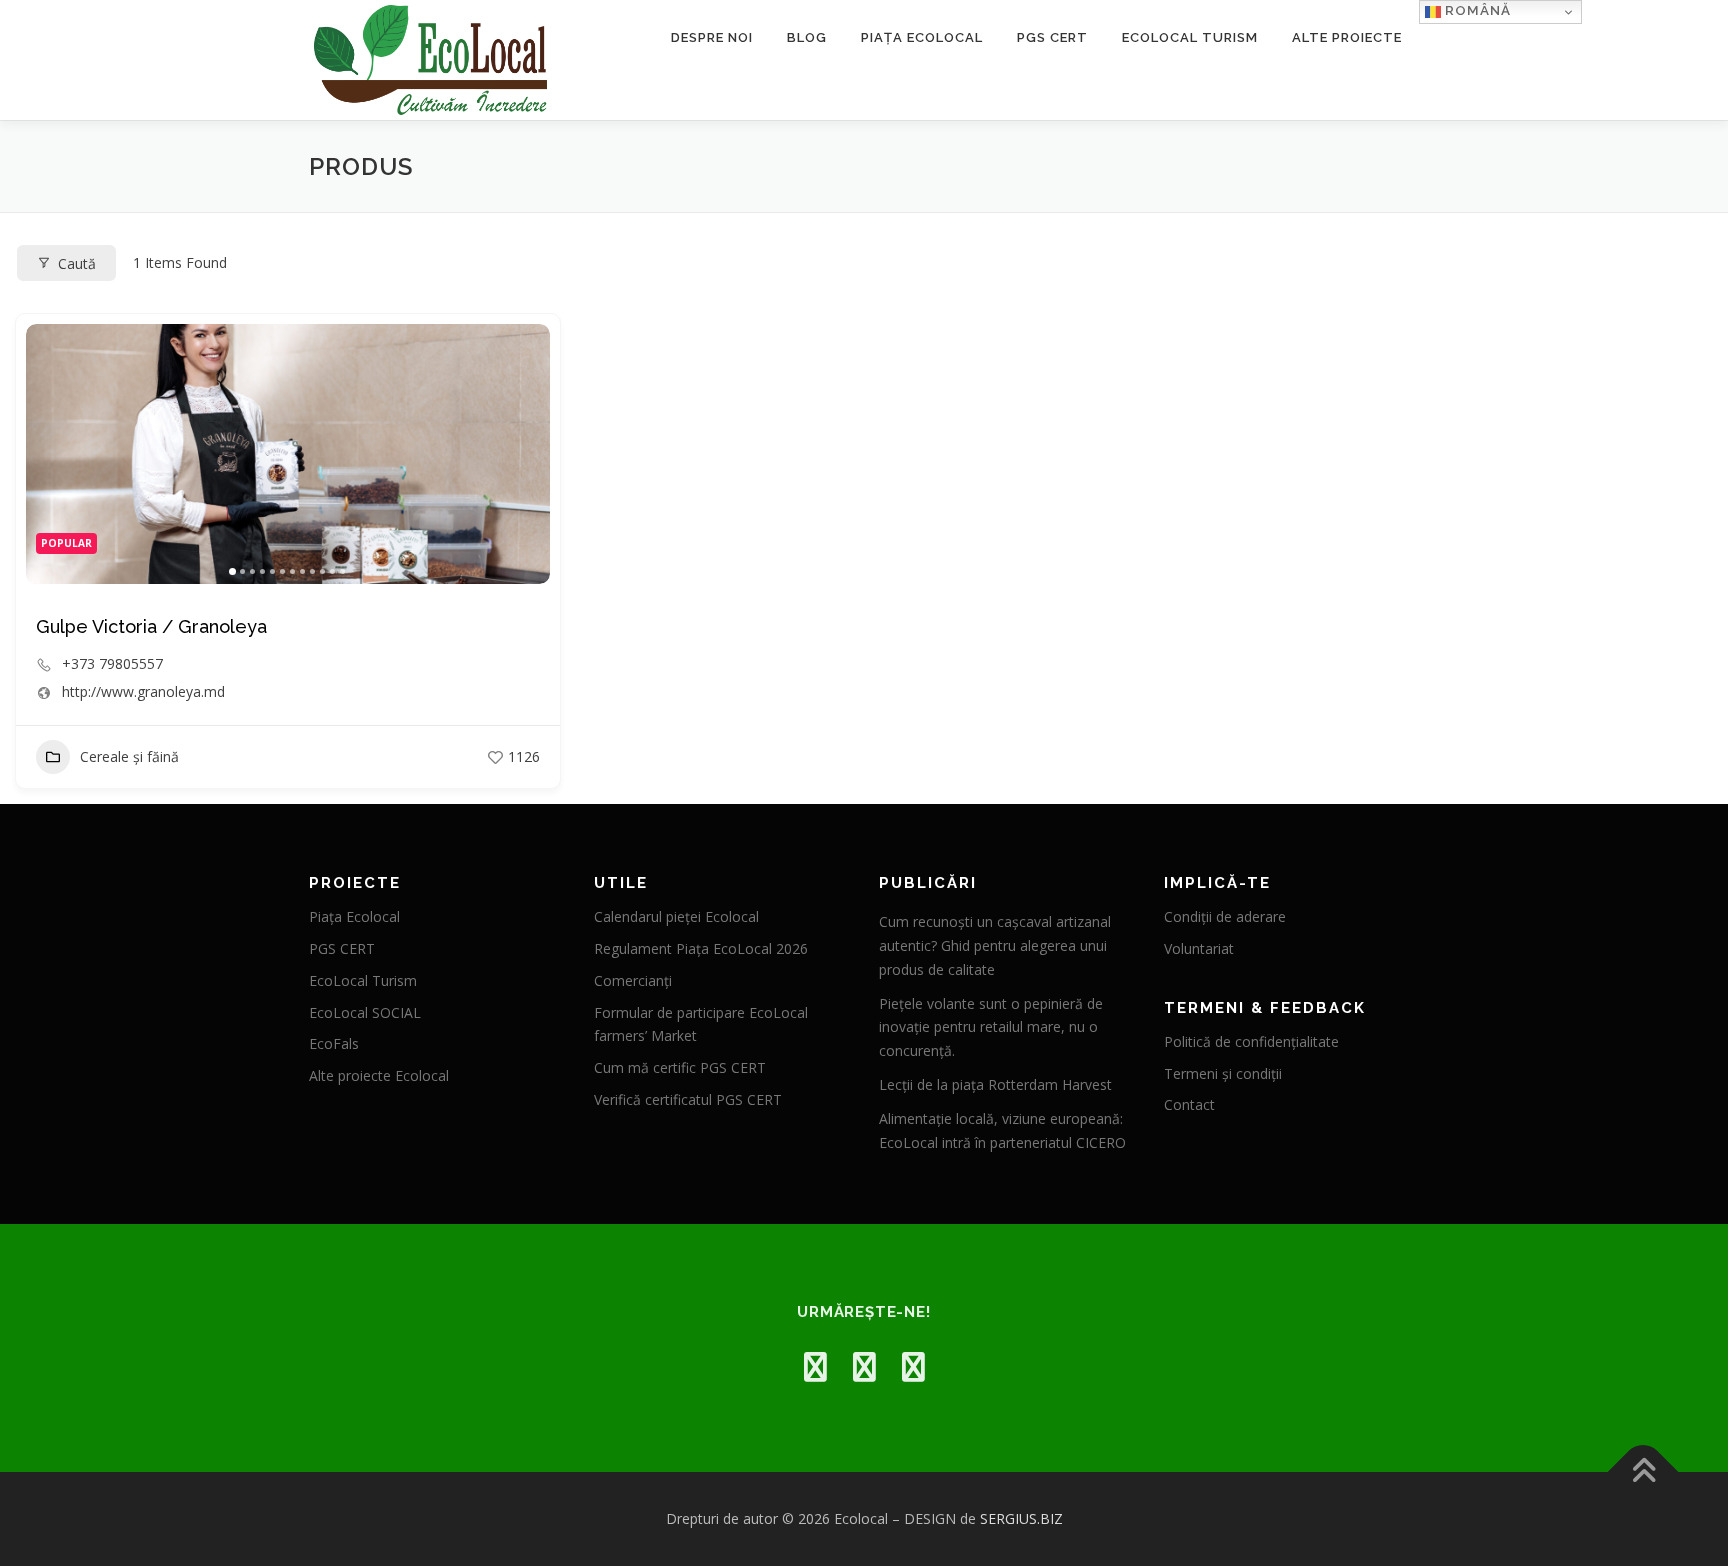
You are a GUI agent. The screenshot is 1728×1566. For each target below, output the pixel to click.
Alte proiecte (1347, 37)
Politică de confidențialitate (1251, 1041)
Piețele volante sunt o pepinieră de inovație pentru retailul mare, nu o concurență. (991, 1027)
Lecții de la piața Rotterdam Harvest (995, 1084)
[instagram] (864, 1366)
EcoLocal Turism (1190, 37)
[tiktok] (913, 1366)
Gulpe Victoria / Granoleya (151, 626)
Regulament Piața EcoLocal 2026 (701, 948)
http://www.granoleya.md (143, 692)
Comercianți (633, 980)
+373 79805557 (112, 664)
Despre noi (712, 37)
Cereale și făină (129, 756)
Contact (1189, 1104)
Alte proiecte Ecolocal (379, 1075)
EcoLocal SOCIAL (365, 1012)
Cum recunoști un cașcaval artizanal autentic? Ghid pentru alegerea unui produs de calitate (995, 945)
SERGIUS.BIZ (1021, 1518)
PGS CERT (1052, 37)
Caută (77, 263)
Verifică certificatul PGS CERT (688, 1099)
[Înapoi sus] (1643, 1472)
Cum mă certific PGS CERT (680, 1067)
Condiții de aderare (1225, 916)
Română (1476, 10)
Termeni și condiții (1223, 1073)
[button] (51, 454)
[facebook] (815, 1366)
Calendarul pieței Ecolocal (676, 916)
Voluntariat (1199, 948)
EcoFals (334, 1043)
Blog (807, 37)
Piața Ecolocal (922, 37)
